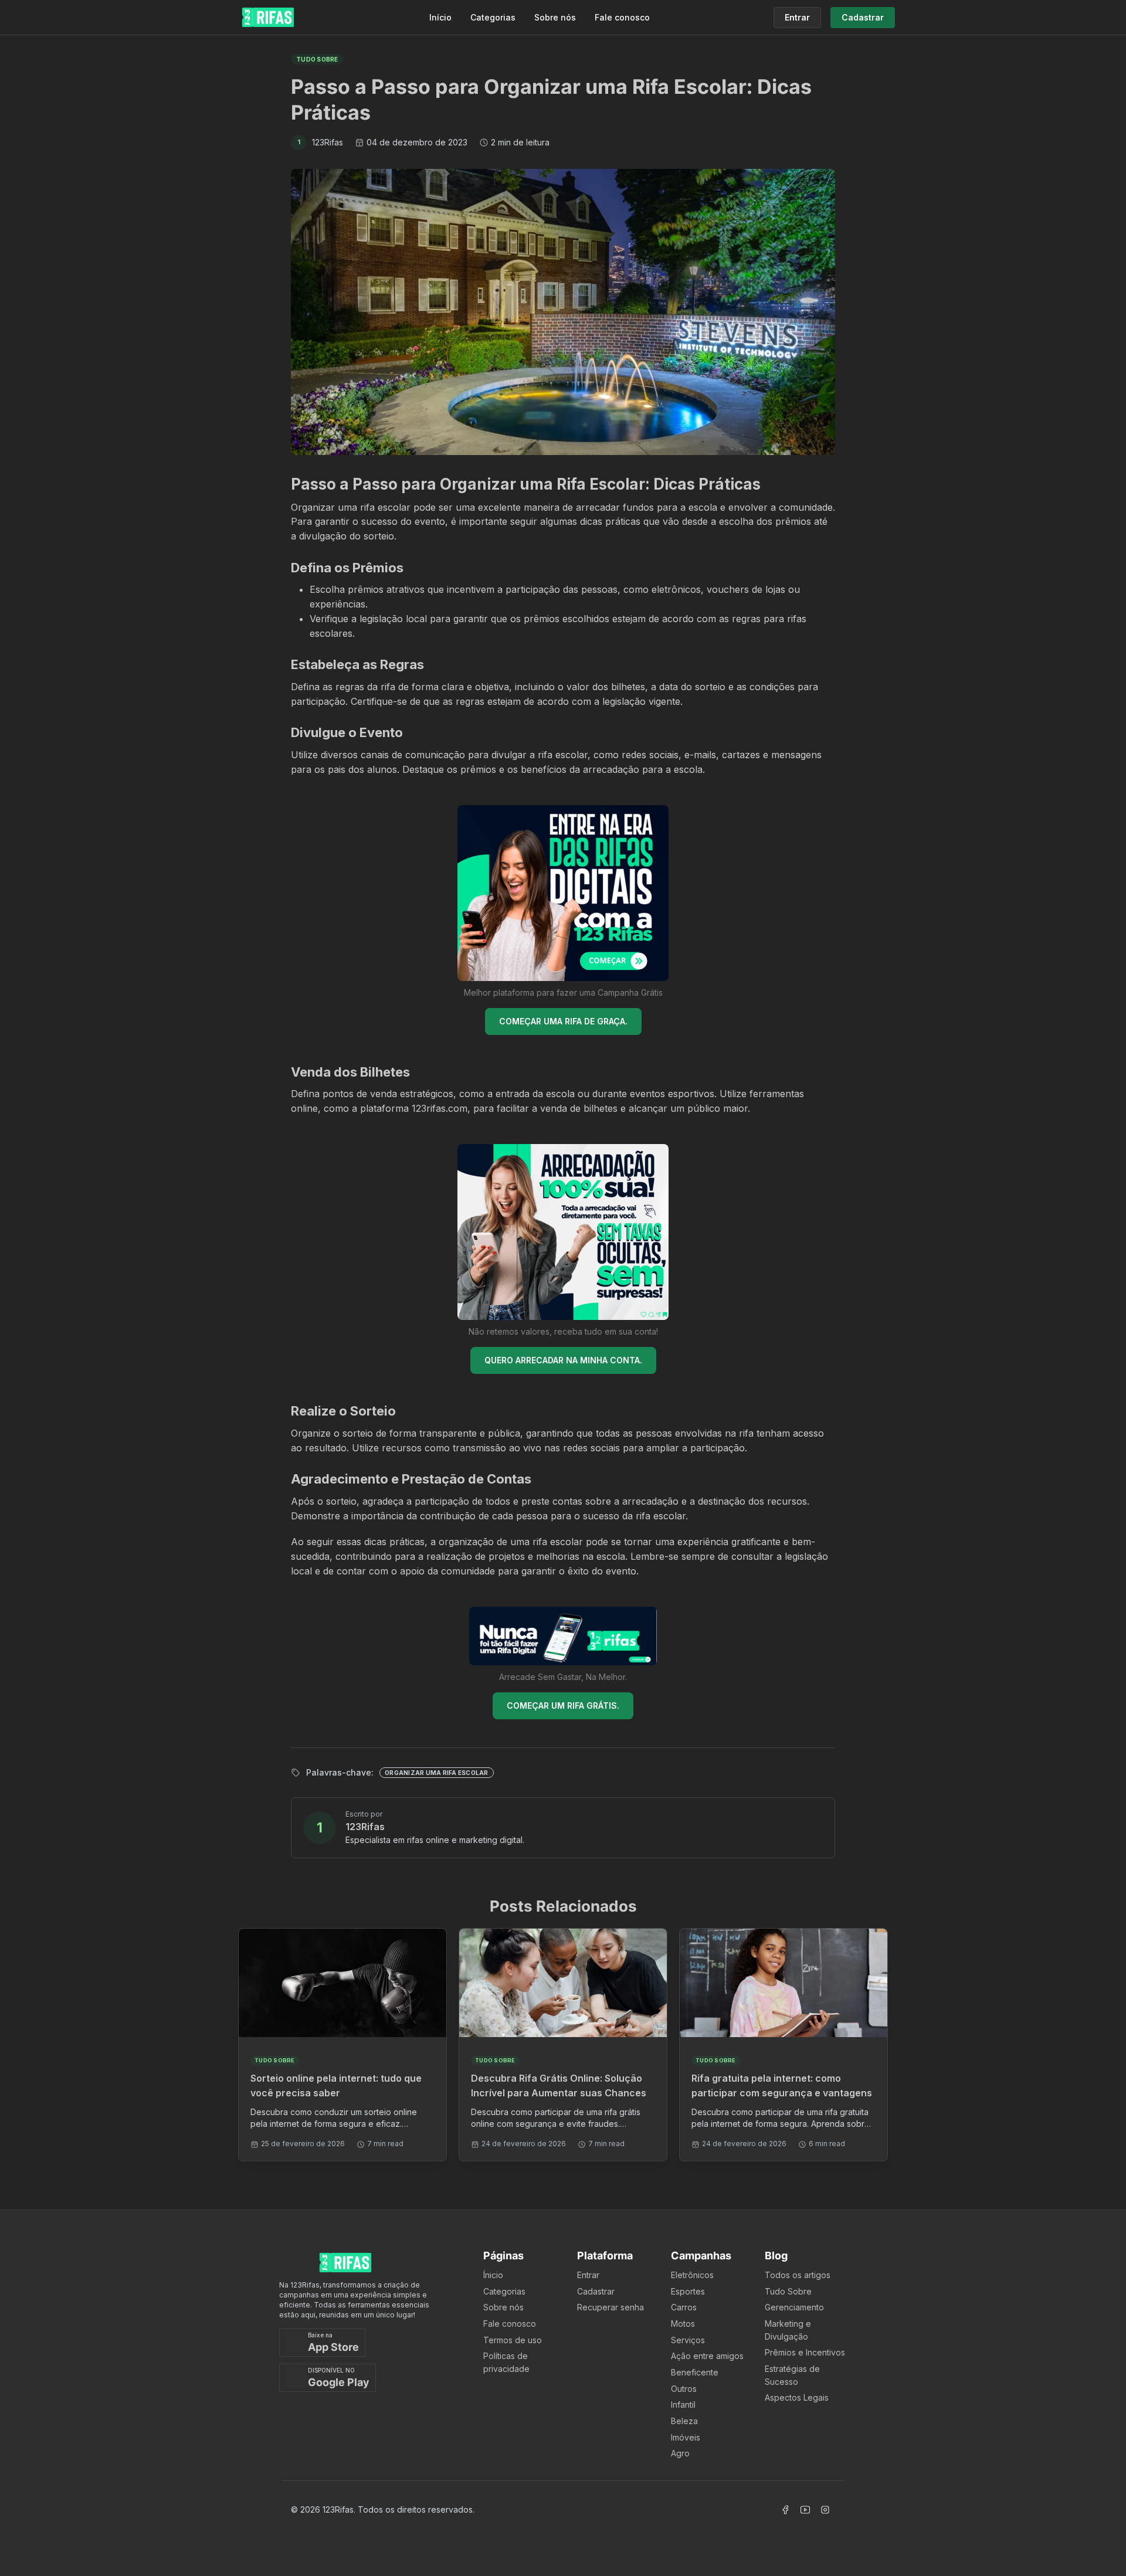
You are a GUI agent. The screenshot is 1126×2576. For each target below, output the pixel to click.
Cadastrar (596, 2291)
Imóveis (686, 2437)
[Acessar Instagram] (825, 2510)
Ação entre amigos (707, 2356)
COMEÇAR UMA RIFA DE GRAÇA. (563, 1021)
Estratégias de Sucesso (792, 2375)
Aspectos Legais (797, 2397)
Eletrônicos (692, 2275)
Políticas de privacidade (506, 2362)
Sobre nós (555, 17)
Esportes (688, 2291)
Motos (683, 2324)
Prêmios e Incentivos (805, 2352)
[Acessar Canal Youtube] (805, 2510)
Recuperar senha (611, 2307)
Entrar (588, 2275)
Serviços (688, 2340)
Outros (684, 2389)
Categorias (493, 17)
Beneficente (695, 2372)
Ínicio (493, 2275)
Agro (680, 2453)
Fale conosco (622, 17)
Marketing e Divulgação (788, 2330)
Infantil (683, 2404)
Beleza (684, 2421)
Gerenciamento (794, 2307)
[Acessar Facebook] (785, 2510)
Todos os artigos (798, 2275)
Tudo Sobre (788, 2291)
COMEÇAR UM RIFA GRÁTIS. (563, 1706)
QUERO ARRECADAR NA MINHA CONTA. (563, 1360)
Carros (684, 2307)
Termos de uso (513, 2340)
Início (440, 17)
